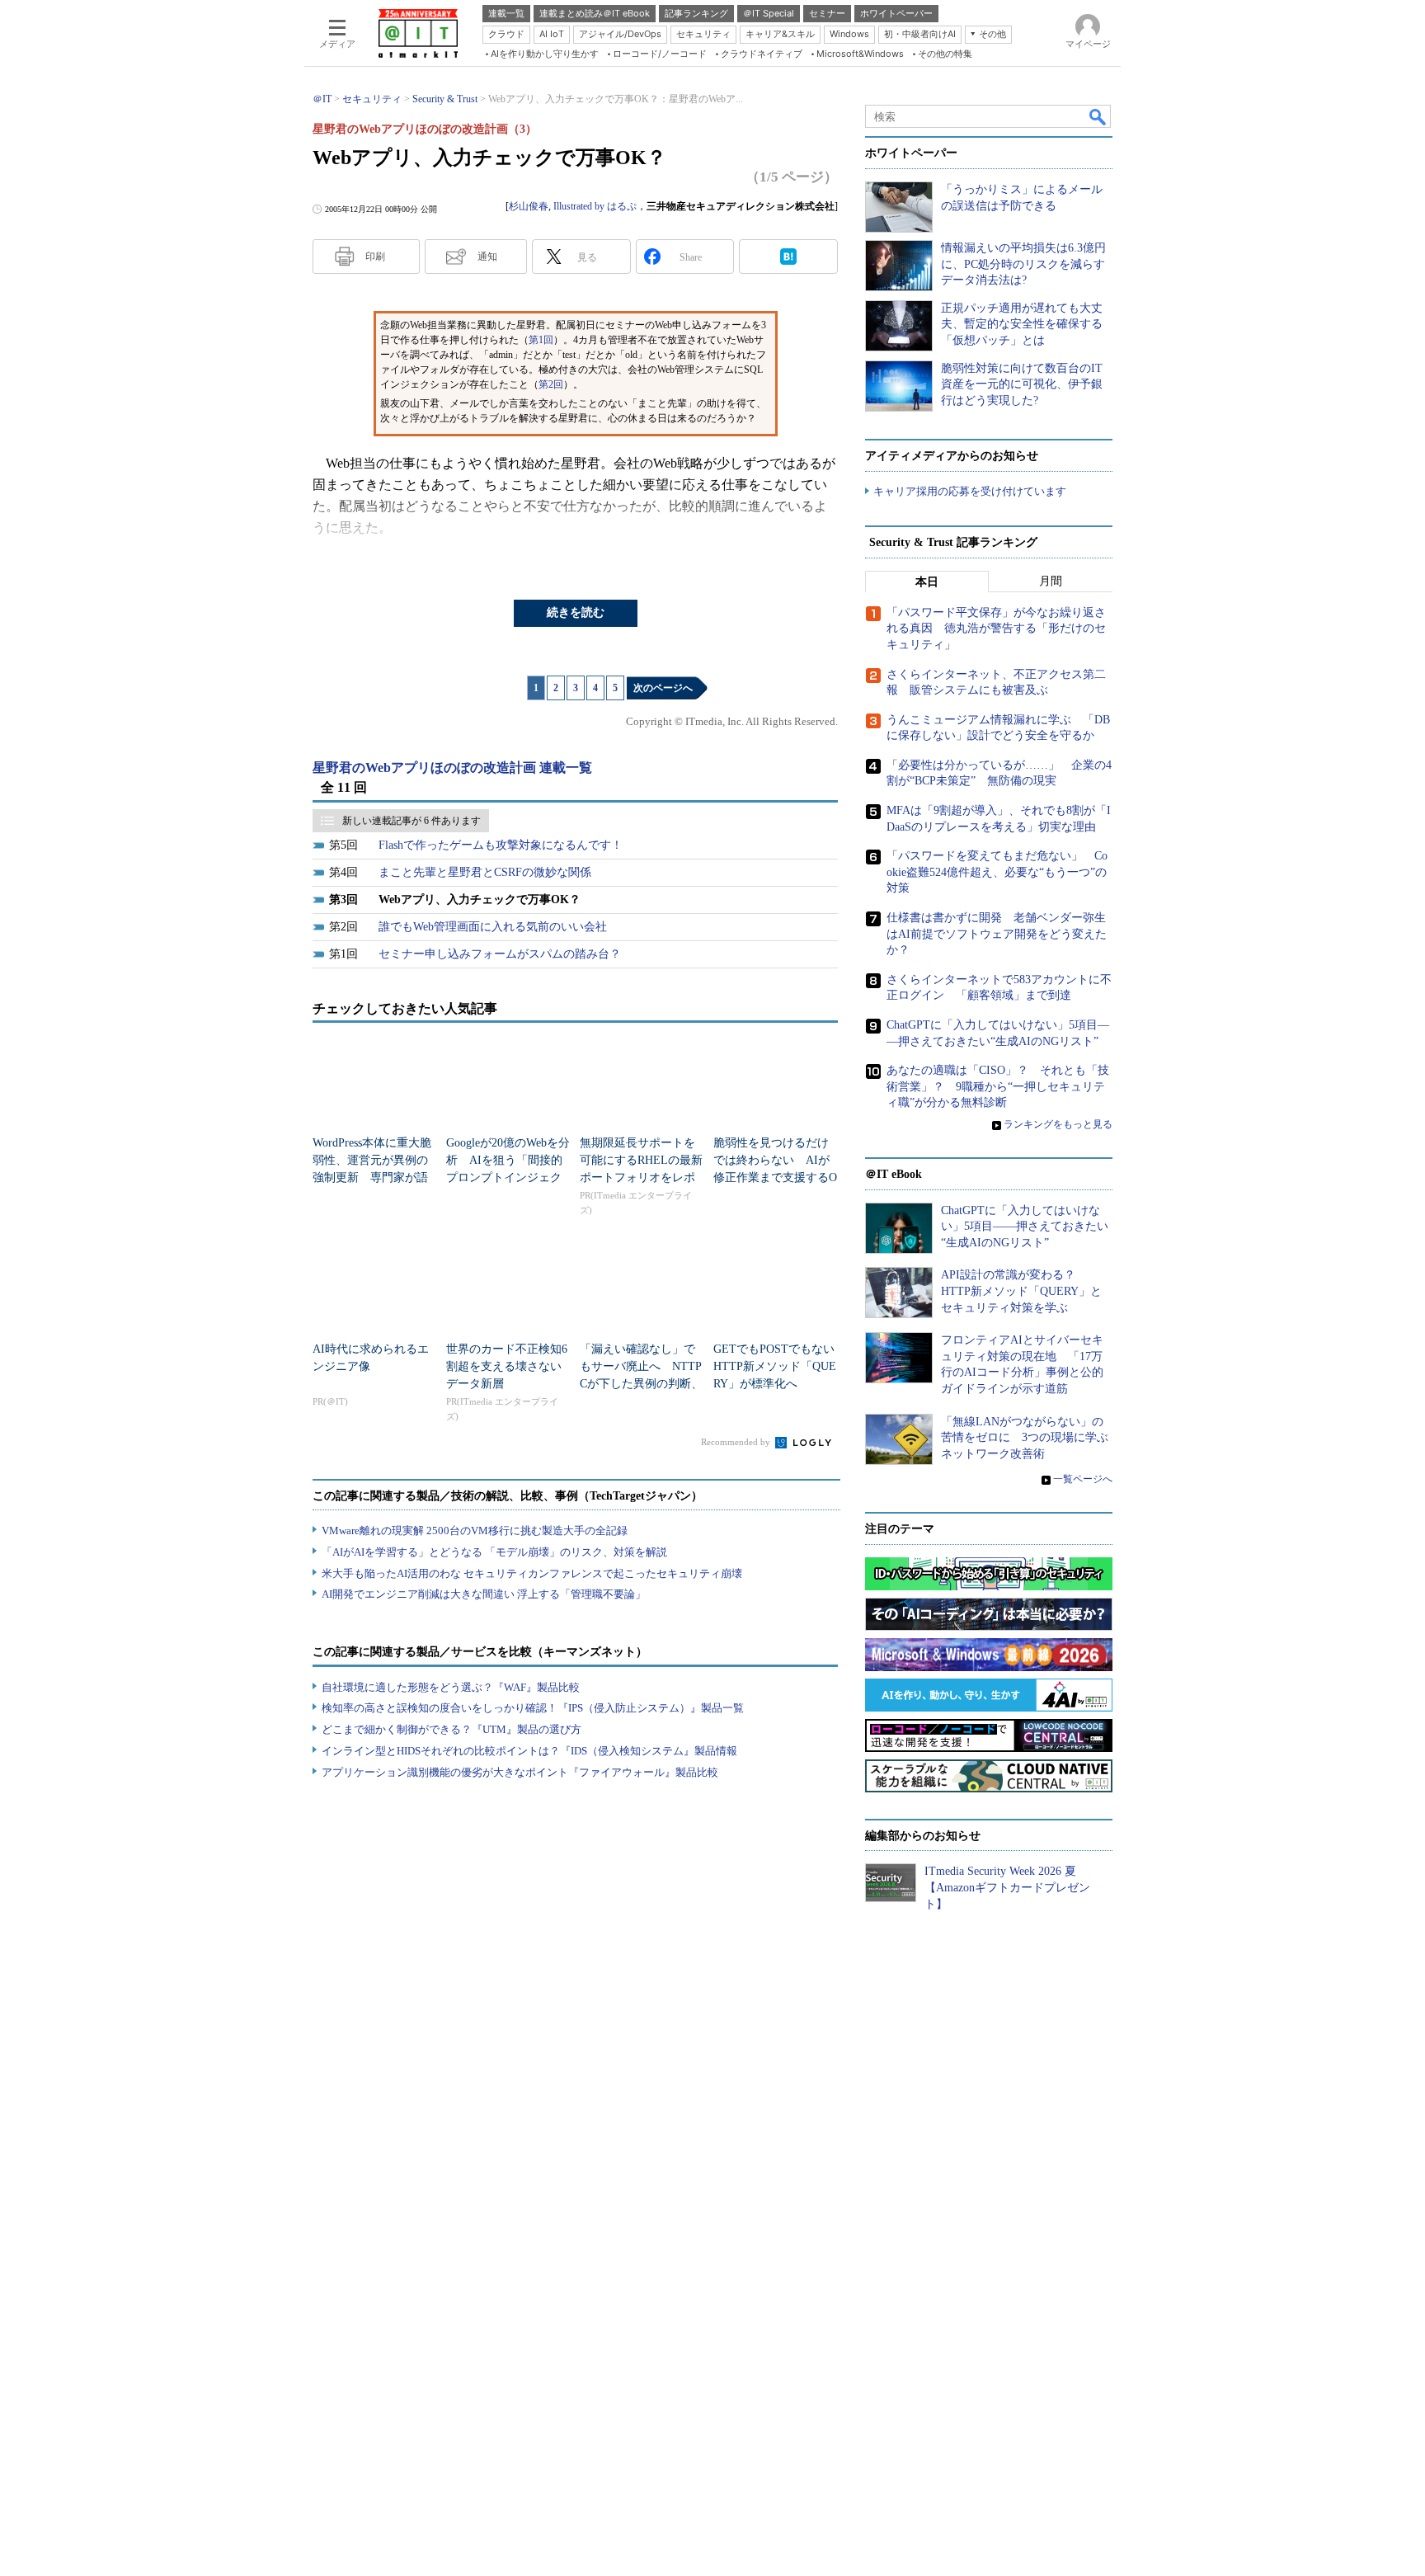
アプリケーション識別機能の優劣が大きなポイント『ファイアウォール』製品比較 (520, 1772)
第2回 (551, 384)
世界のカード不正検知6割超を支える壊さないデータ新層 (507, 1366)
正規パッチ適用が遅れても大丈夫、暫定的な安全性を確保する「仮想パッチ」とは (1022, 324)
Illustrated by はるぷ (595, 206)
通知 (487, 257)
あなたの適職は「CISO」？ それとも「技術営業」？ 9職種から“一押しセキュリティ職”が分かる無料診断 (998, 1086)
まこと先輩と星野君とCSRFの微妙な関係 (485, 872)
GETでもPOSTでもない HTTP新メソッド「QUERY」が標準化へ (780, 1366)
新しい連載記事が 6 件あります (412, 821)
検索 (1098, 116)
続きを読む (576, 612)
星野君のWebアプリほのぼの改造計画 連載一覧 (452, 768)
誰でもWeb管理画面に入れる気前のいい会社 (493, 927)
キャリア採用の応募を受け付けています (970, 491)
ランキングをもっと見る (1058, 1124)
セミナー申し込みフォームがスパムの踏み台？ (500, 954)
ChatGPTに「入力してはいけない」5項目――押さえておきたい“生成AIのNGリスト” (1025, 1227)
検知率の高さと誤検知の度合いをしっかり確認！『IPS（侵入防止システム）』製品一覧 (533, 1708)
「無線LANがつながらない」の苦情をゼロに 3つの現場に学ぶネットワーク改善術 (1025, 1438)
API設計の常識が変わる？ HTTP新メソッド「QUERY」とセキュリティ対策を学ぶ (1021, 1291)
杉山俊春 (529, 206)
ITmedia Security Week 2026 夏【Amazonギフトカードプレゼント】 (1007, 1887)
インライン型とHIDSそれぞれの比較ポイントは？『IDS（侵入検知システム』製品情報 (529, 1751)
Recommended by (737, 1442)
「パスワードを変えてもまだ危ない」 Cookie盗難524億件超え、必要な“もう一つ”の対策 (997, 872)
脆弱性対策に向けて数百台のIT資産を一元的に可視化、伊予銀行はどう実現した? (1022, 384)
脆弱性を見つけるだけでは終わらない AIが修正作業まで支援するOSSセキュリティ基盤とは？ (775, 1177)
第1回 (541, 340)
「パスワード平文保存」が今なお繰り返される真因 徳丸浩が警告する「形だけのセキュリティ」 (996, 629)
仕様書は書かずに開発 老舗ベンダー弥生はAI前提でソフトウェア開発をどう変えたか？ (997, 934)
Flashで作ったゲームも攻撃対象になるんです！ (501, 845)
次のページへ (663, 688)
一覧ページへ (1083, 1479)
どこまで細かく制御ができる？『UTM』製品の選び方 (451, 1729)
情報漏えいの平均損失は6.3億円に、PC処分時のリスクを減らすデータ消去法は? (1023, 264)
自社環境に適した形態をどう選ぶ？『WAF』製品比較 (451, 1687)
